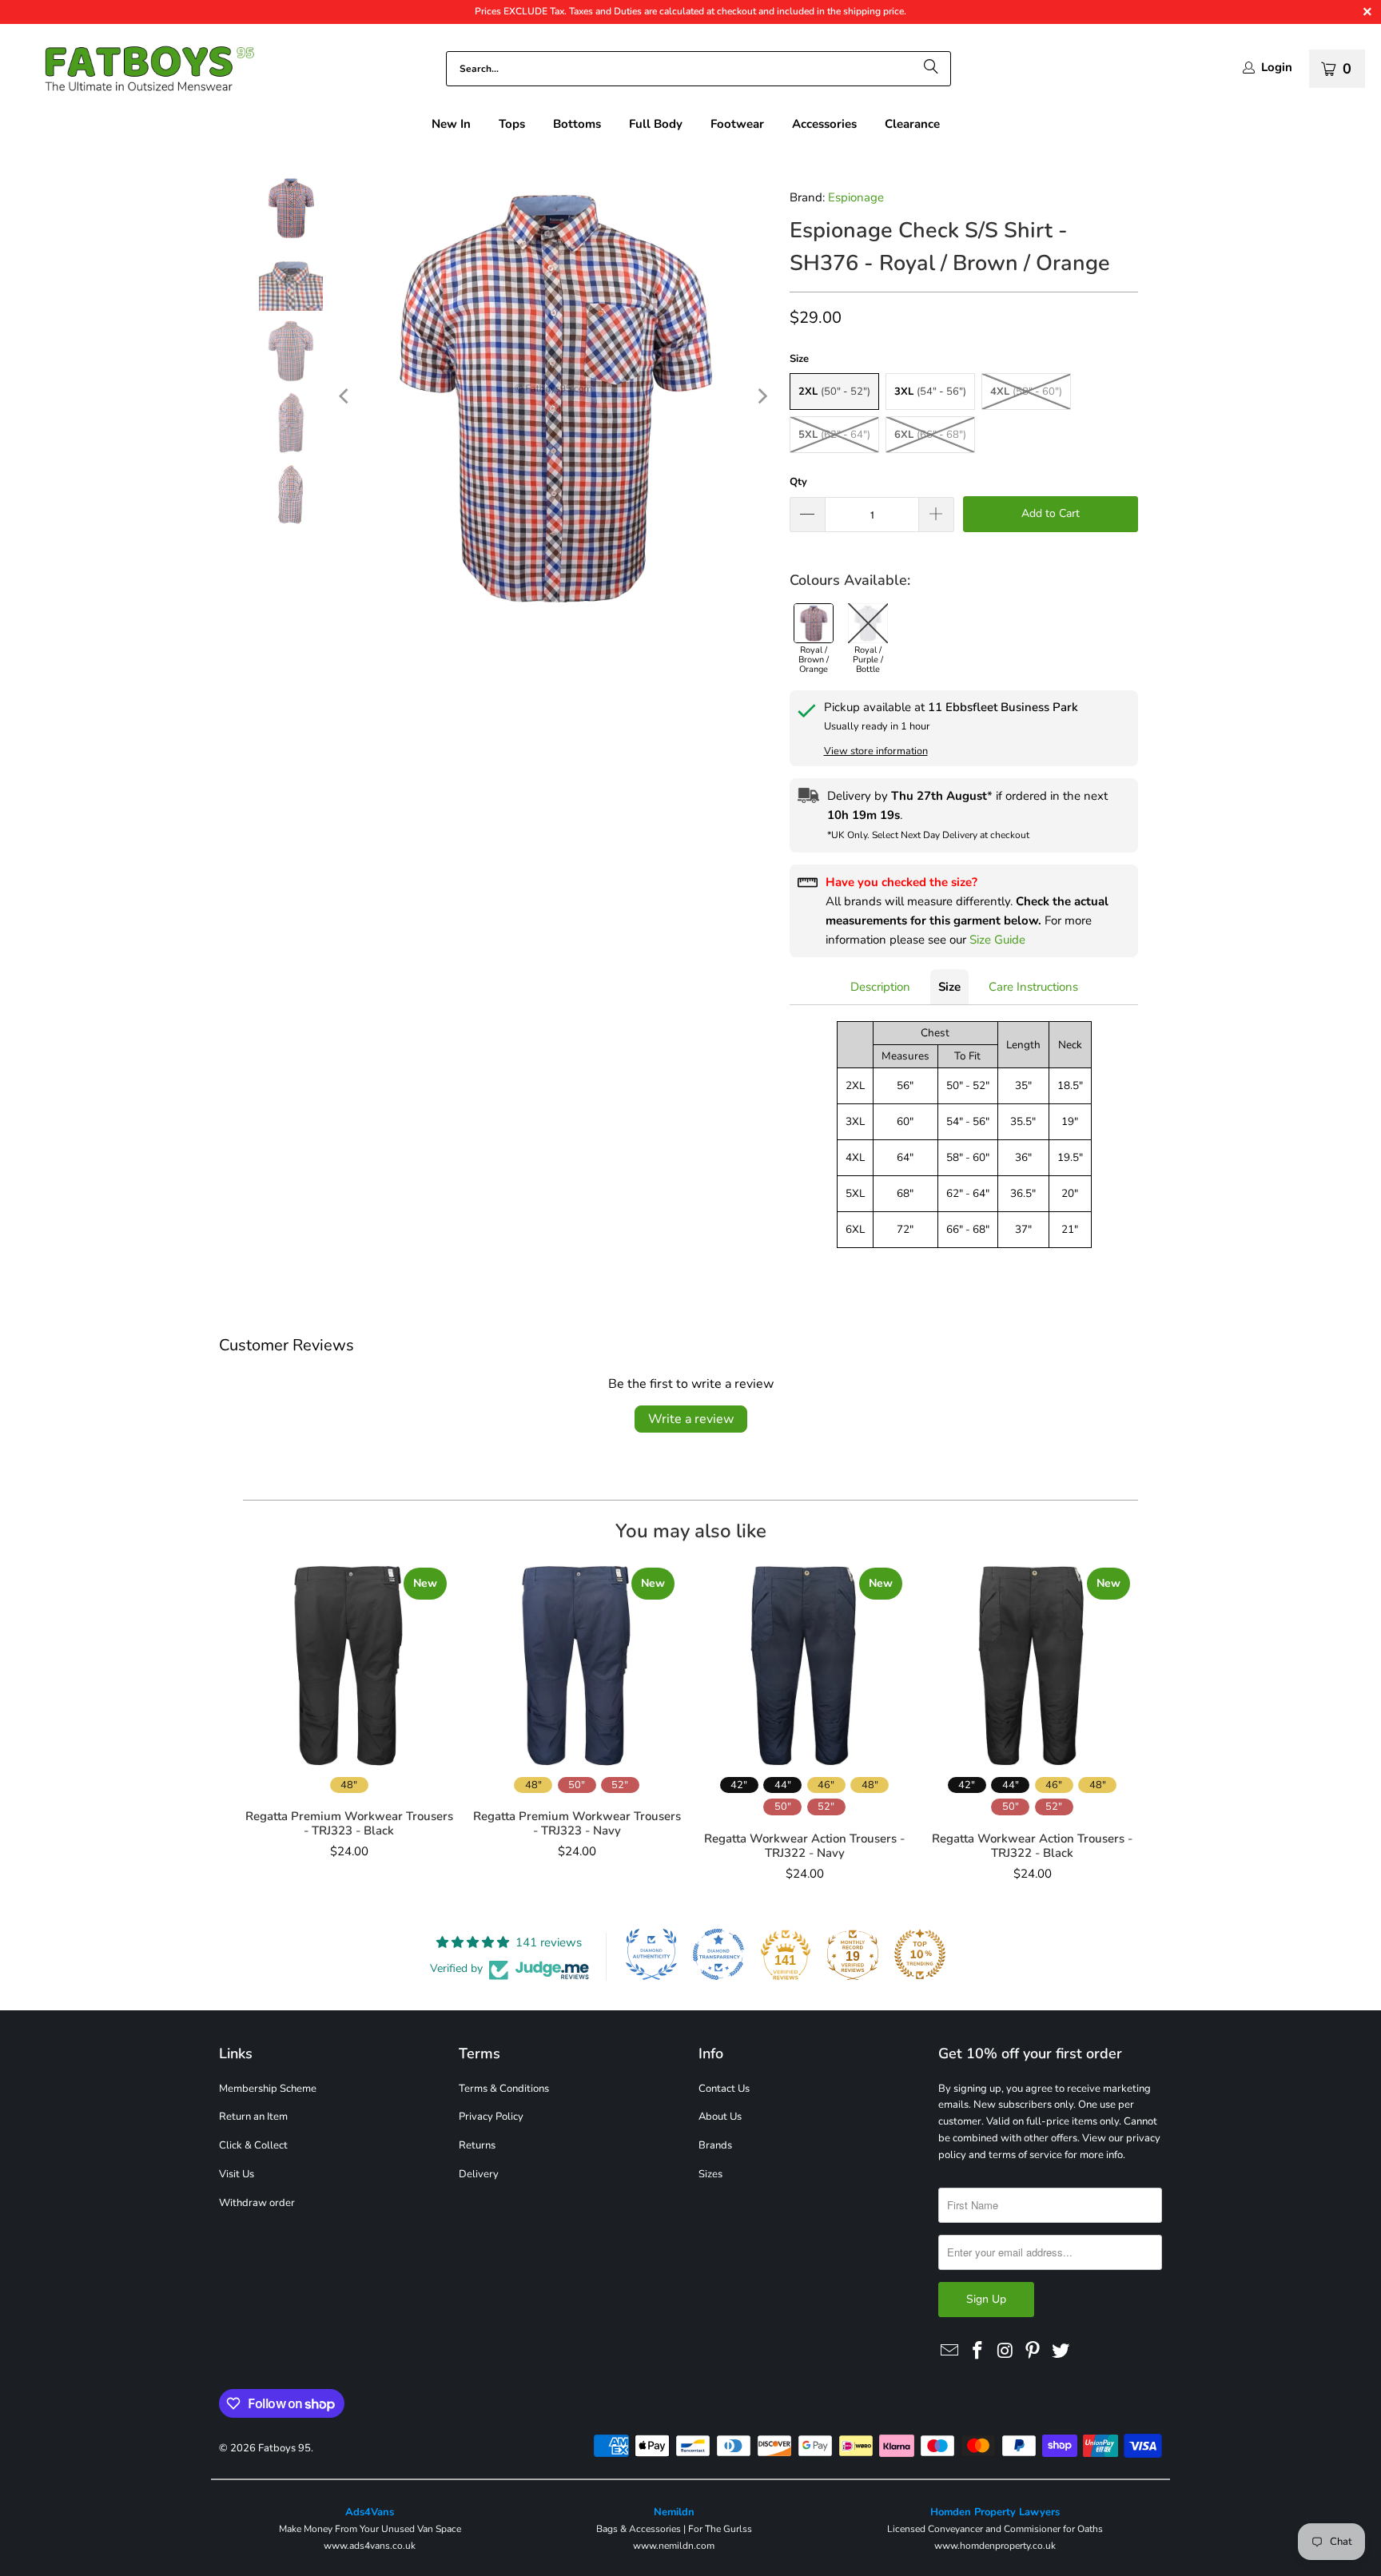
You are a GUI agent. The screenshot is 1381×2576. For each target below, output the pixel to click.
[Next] (762, 396)
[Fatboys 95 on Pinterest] (1033, 2351)
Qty (798, 482)
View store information (876, 751)
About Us (720, 2117)
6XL (930, 435)
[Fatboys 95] (136, 72)
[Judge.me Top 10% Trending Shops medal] (920, 1954)
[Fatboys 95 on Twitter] (1061, 2351)
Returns (477, 2145)
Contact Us (724, 2089)
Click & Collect (253, 2145)
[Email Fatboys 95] (950, 2351)
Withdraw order (257, 2203)
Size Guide (997, 940)
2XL (834, 392)
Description (880, 987)
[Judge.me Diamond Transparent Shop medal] (718, 1954)
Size (949, 987)
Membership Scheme (268, 2089)
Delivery (479, 2174)
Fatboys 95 (285, 2448)
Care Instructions (1033, 987)
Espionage (856, 197)
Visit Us (237, 2174)
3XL (930, 392)
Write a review (691, 1419)
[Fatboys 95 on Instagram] (1005, 2351)
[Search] (931, 69)
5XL (834, 435)
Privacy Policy (491, 2117)
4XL (1026, 392)
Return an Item (253, 2117)
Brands (715, 2145)
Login (1277, 68)
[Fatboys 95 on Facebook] (978, 2351)
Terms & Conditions (504, 2089)
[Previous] (345, 396)
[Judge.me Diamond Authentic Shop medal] (651, 1954)
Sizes (710, 2174)
